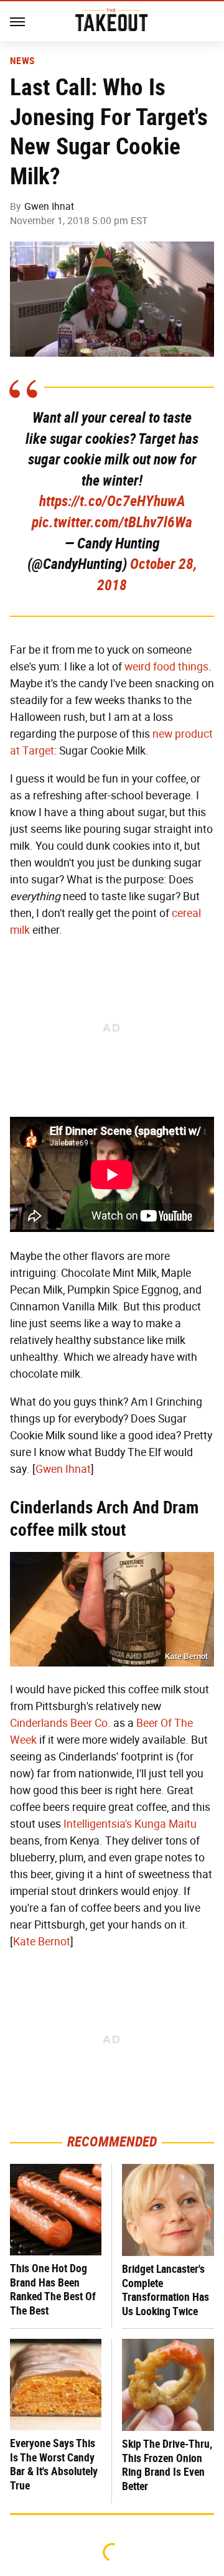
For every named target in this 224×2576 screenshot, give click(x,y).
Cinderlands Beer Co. (60, 1723)
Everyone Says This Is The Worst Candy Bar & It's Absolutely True (54, 2464)
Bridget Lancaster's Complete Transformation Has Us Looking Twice (166, 2290)
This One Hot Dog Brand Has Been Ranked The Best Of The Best (53, 2289)
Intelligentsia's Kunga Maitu (130, 1824)
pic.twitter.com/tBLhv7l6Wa (112, 522)
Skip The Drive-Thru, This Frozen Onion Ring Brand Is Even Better (167, 2465)
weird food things (166, 667)
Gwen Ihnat (49, 206)
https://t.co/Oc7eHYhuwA (112, 501)
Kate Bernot (42, 1942)
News (22, 61)
